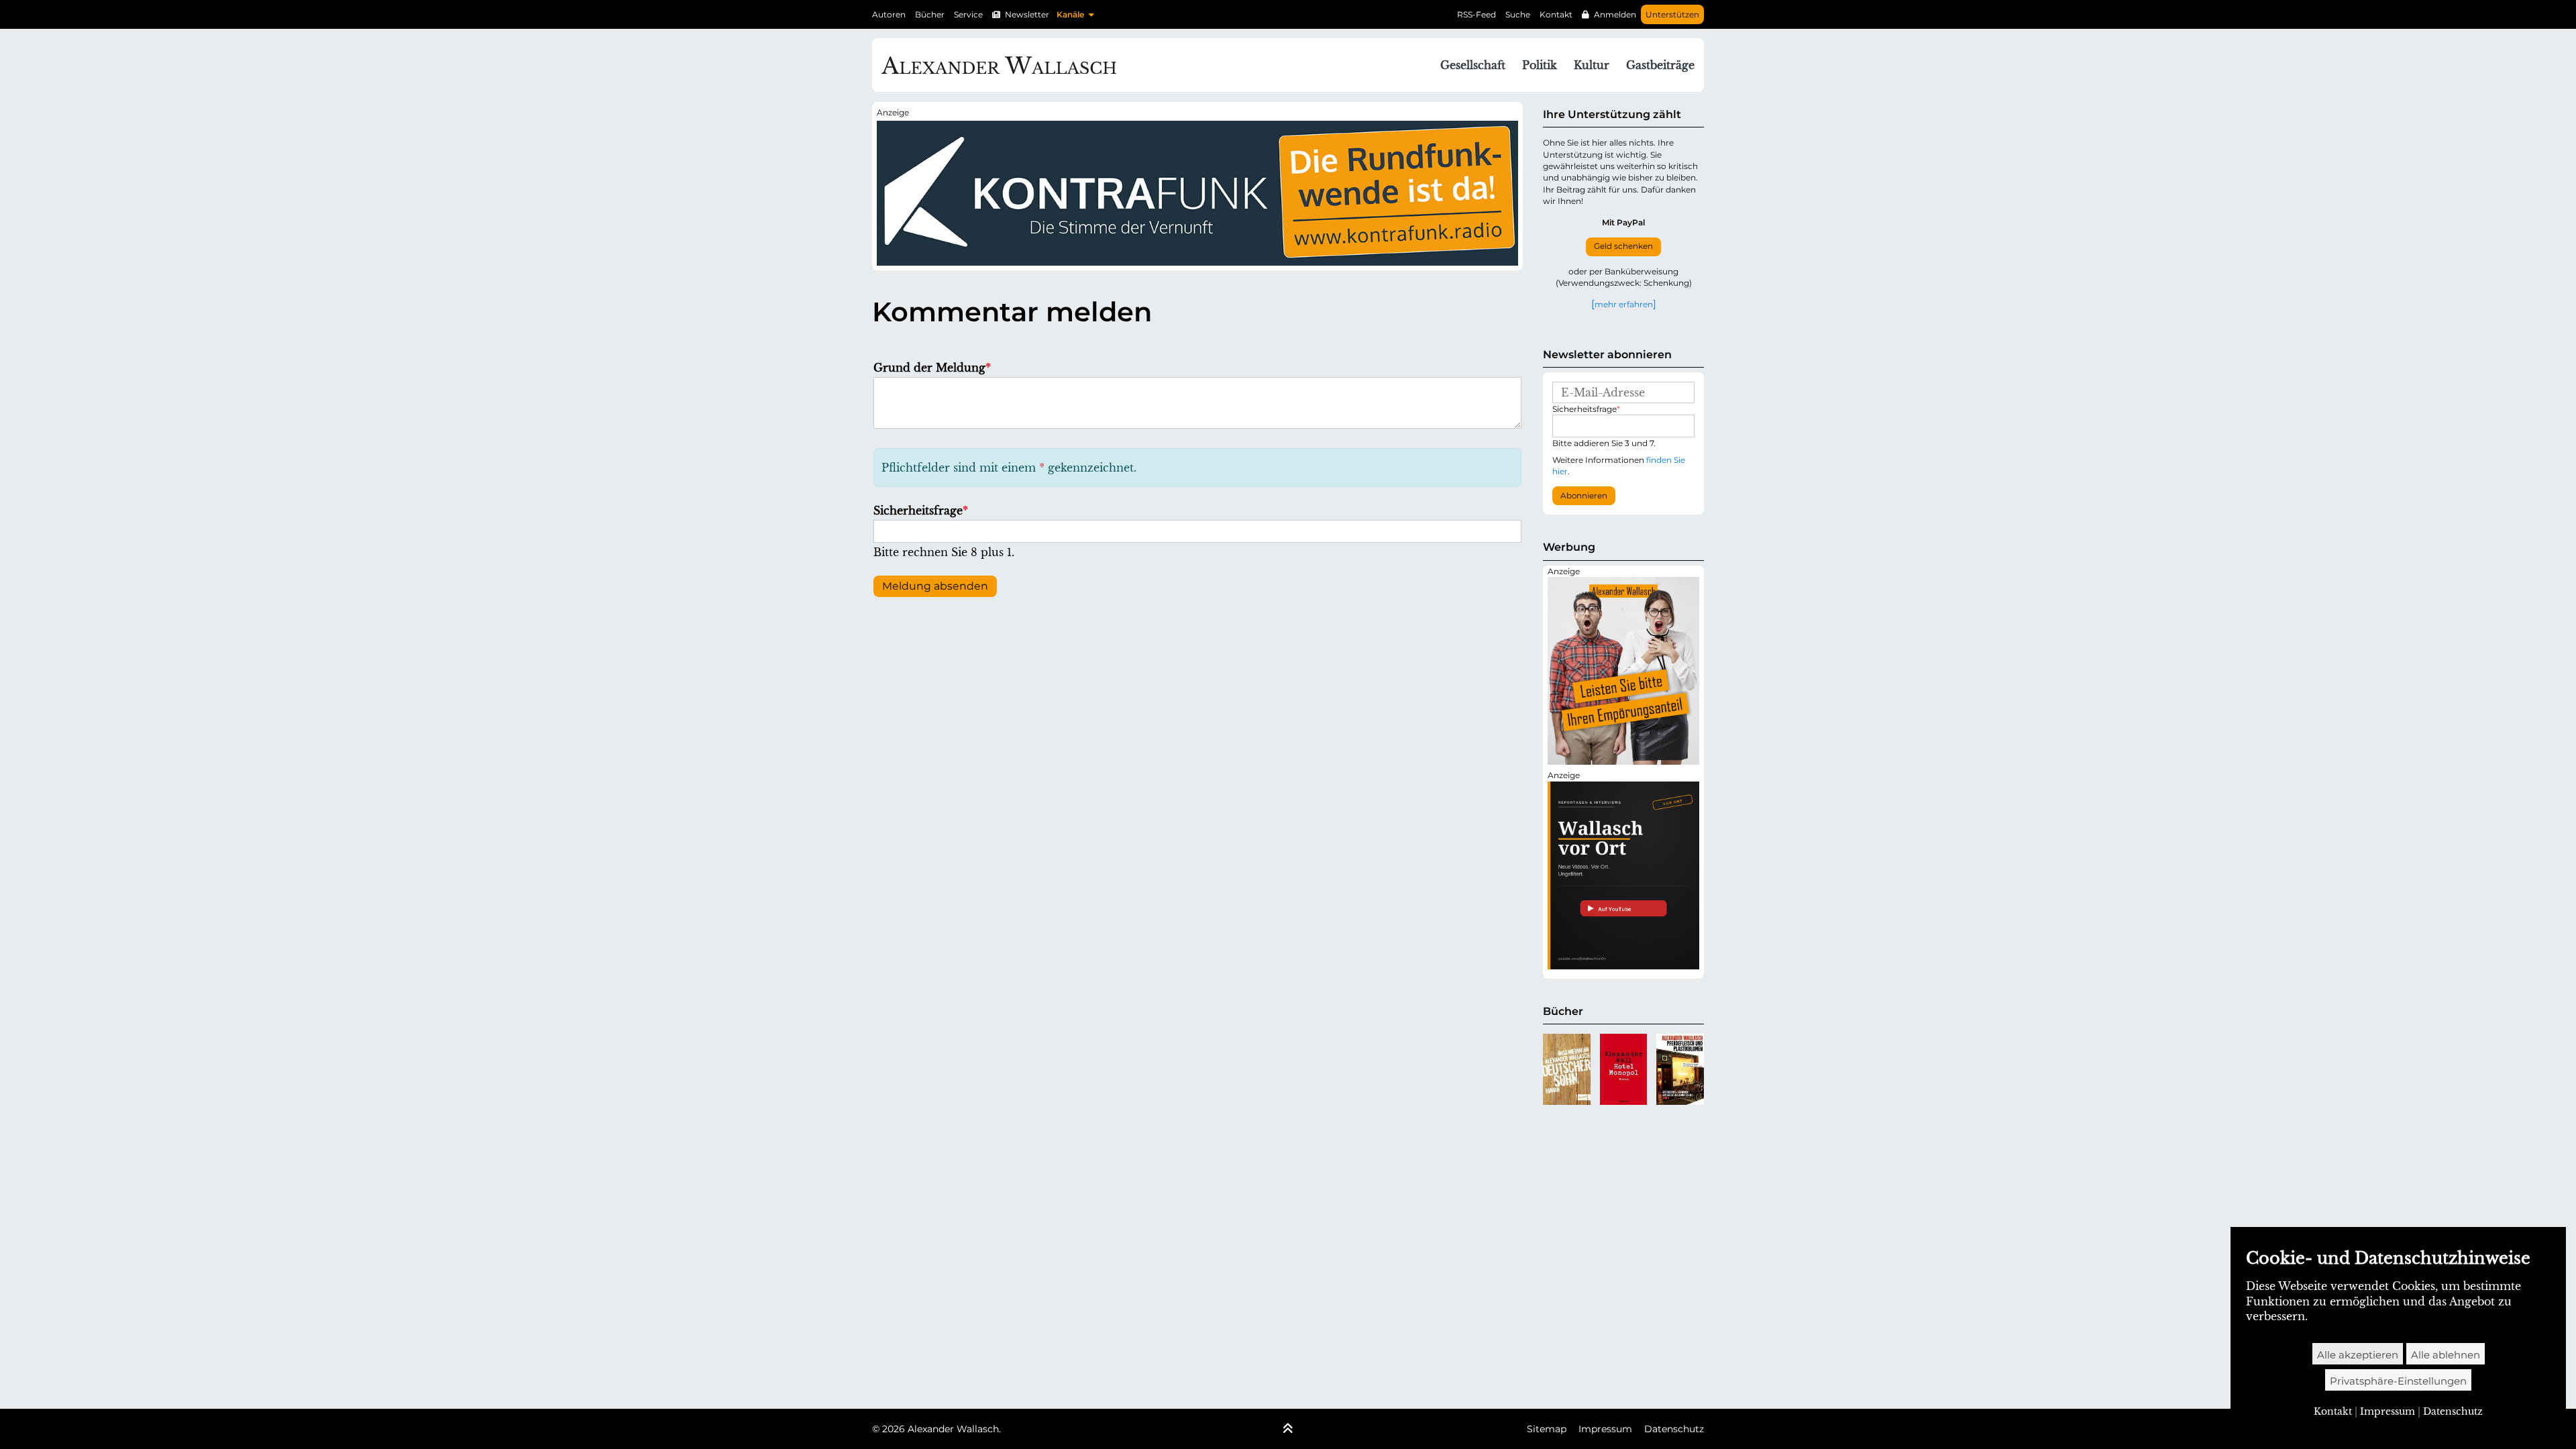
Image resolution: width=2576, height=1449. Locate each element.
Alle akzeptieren (2358, 1355)
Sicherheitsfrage (921, 511)
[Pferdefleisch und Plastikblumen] (1680, 1069)
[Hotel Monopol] (1624, 1069)
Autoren (889, 14)
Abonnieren (1584, 496)
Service (968, 14)
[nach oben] (1288, 1430)
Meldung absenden (935, 586)
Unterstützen (1672, 14)
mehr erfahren (1624, 304)
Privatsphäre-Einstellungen (2398, 1381)
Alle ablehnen (2446, 1355)
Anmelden (1615, 14)
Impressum (1605, 1429)
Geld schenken (1623, 246)
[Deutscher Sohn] (1567, 1069)
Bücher (930, 14)
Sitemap (1547, 1429)
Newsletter (1027, 14)
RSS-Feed (1477, 14)
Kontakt (1556, 14)
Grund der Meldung (932, 368)
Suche (1518, 14)
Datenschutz (1674, 1429)
